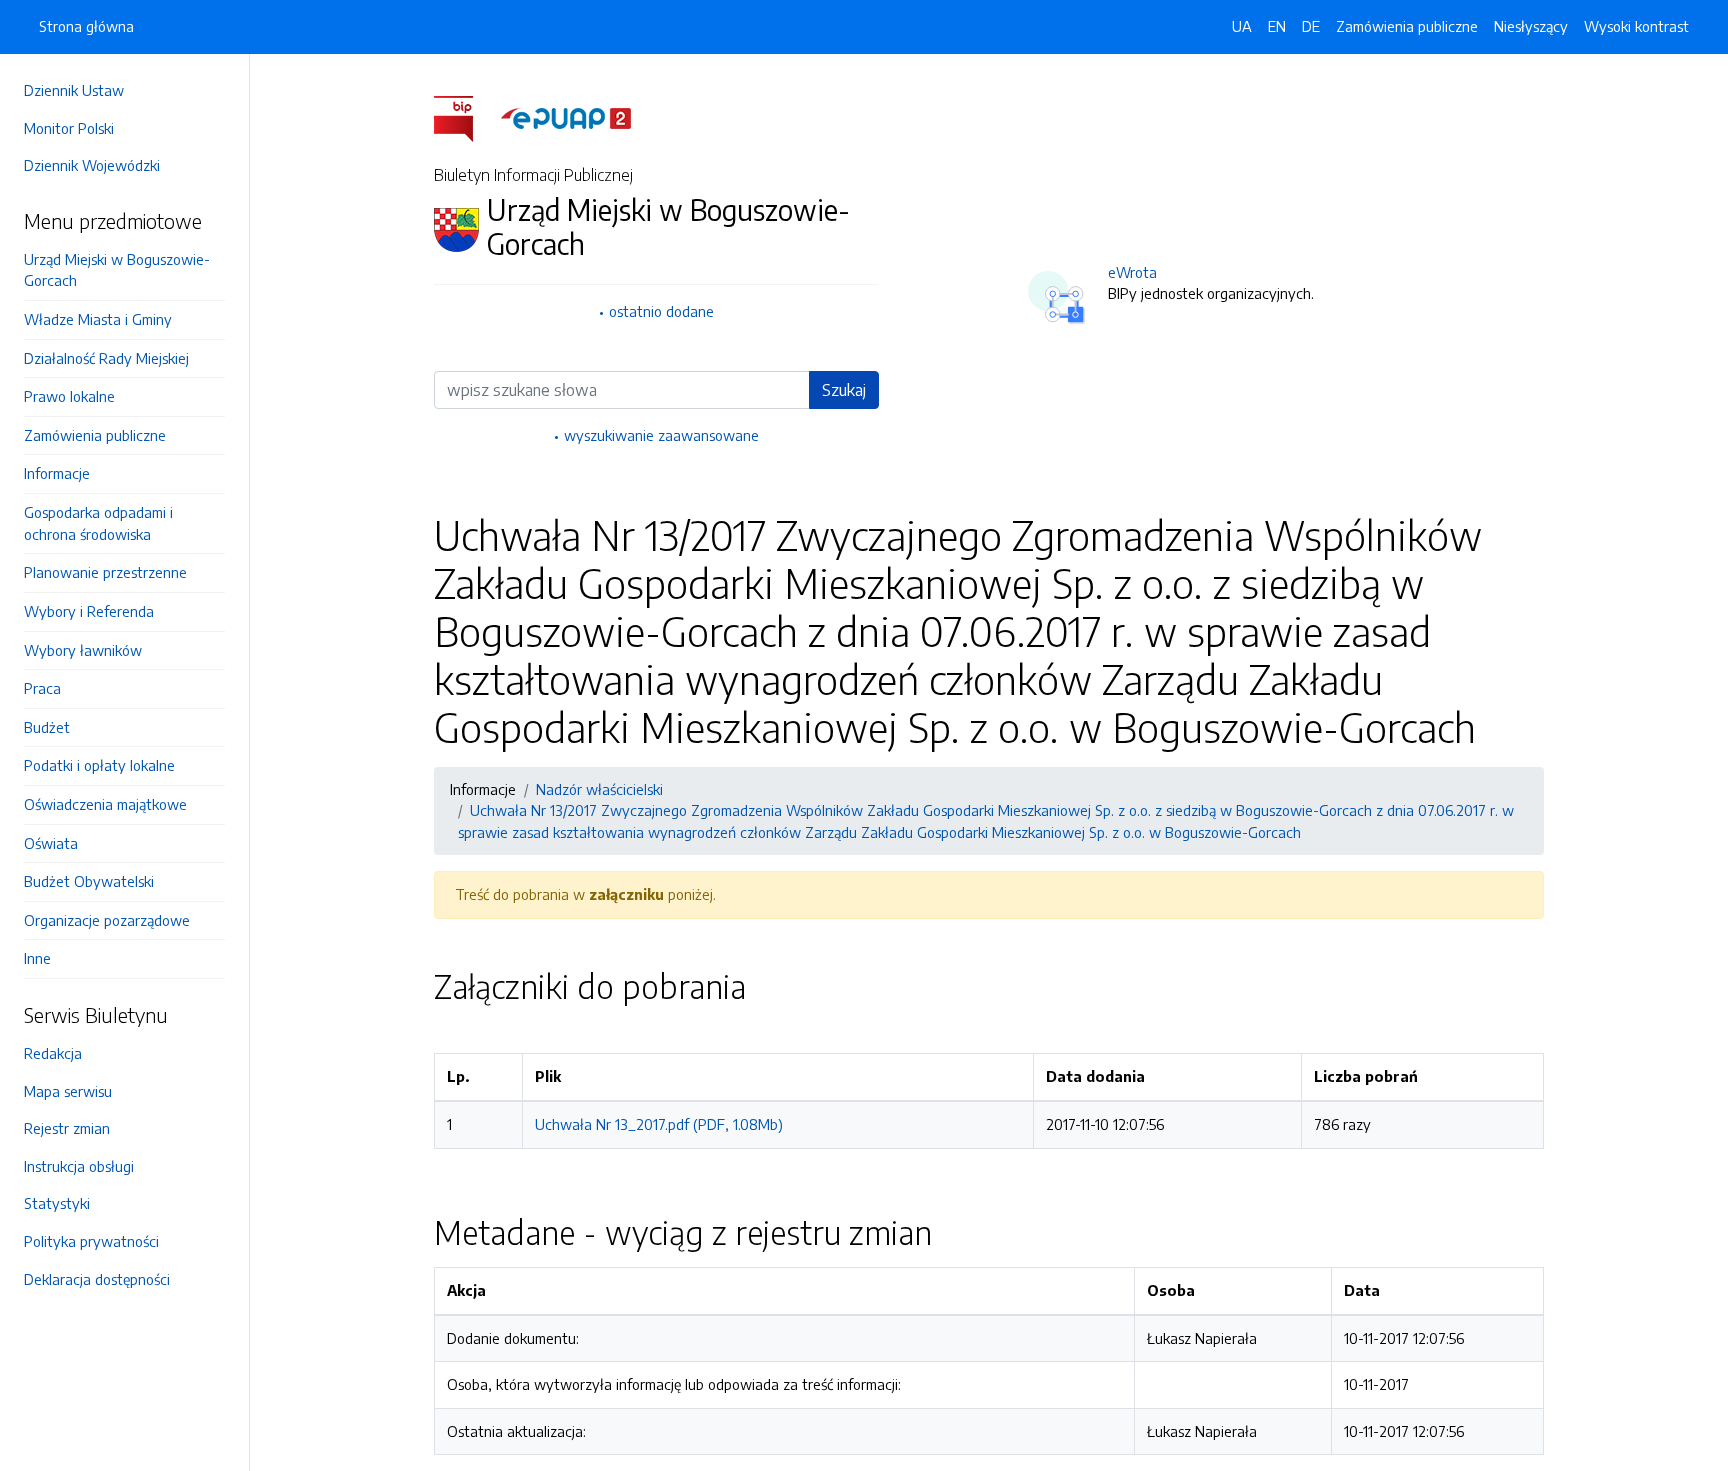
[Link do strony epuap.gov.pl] (566, 117)
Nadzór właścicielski (599, 789)
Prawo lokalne (69, 396)
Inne (37, 958)
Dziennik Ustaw (74, 90)
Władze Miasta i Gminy (98, 319)
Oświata (51, 843)
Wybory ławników (83, 650)
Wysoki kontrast (1636, 26)
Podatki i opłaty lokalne (99, 765)
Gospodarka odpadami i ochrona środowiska (98, 523)
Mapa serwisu (68, 1091)
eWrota (1132, 272)
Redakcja (53, 1053)
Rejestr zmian (67, 1128)
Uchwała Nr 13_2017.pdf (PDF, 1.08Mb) (659, 1124)
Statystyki (57, 1203)
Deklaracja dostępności (97, 1279)
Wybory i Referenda (89, 611)
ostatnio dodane (661, 311)
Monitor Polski (69, 128)
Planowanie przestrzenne (105, 572)
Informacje (57, 473)
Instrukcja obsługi (79, 1166)
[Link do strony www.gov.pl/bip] (465, 117)
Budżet (47, 727)
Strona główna (86, 26)
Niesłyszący (1531, 26)
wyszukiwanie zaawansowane (661, 435)
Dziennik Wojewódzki (92, 165)
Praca (42, 688)
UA (1242, 26)
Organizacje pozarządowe (107, 920)
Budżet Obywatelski (89, 881)
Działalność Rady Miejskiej (106, 358)
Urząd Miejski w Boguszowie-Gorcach (117, 270)
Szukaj (844, 390)
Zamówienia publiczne (95, 435)
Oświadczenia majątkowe (105, 804)
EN (1277, 26)
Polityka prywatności (91, 1241)
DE (1311, 26)
